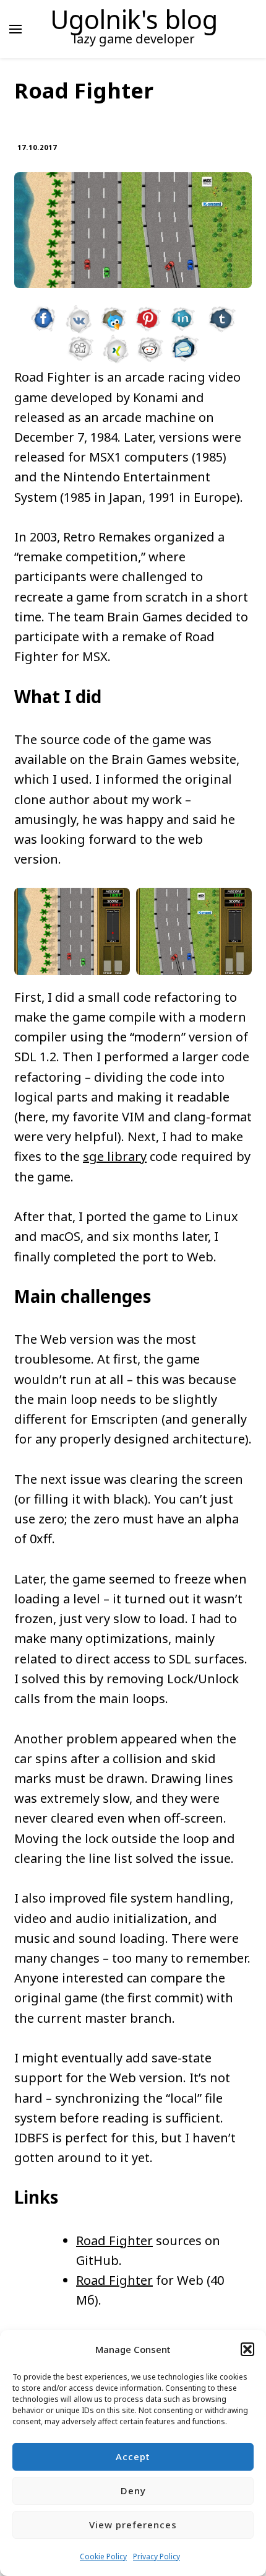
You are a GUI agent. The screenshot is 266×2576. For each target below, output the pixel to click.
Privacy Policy (157, 2556)
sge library (115, 1156)
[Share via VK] (79, 314)
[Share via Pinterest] (148, 314)
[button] (247, 2349)
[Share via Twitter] (113, 314)
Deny (133, 2491)
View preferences (133, 2525)
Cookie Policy (103, 2556)
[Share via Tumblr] (222, 314)
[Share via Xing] (116, 344)
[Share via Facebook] (44, 314)
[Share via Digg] (81, 344)
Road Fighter (114, 2241)
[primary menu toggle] (15, 29)
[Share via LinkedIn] (182, 314)
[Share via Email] (185, 344)
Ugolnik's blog (134, 19)
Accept (133, 2456)
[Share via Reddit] (150, 344)
